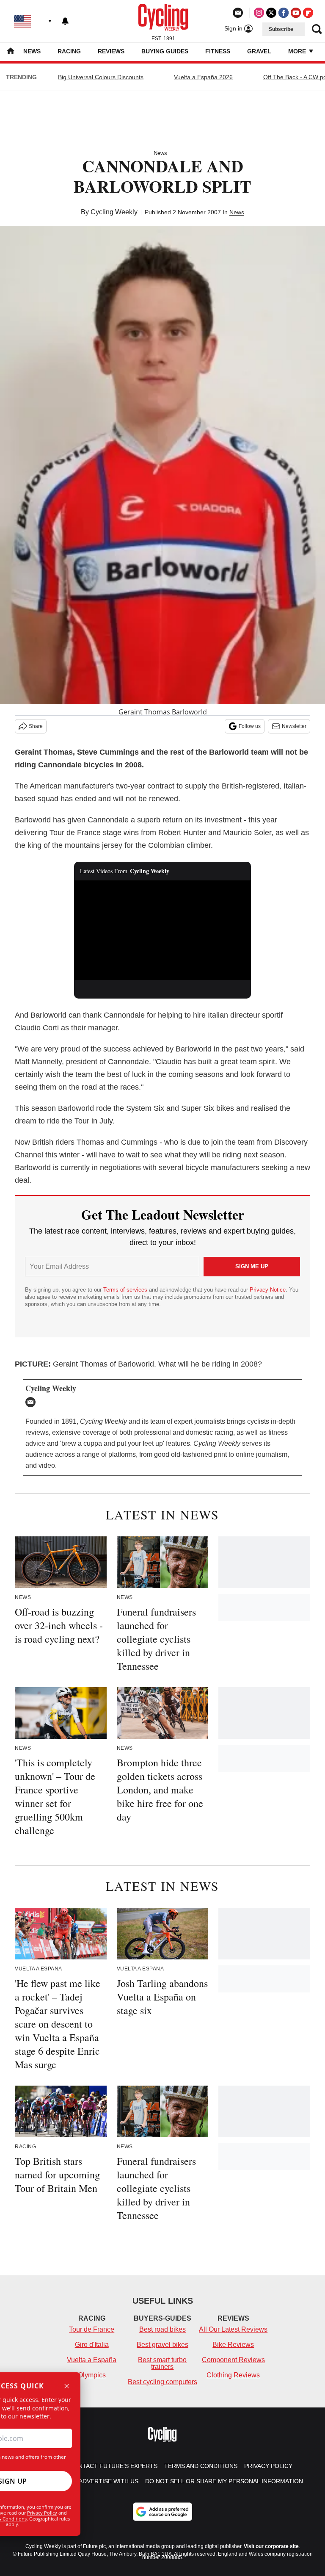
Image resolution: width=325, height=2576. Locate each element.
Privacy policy (268, 2466)
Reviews (111, 51)
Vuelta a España (92, 2360)
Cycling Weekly (114, 212)
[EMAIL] (33, 1402)
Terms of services (126, 1290)
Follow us (250, 726)
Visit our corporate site (271, 2546)
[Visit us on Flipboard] (308, 13)
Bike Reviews (233, 2345)
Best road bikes (162, 2329)
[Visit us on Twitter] (271, 13)
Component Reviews (233, 2360)
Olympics (92, 2375)
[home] (11, 52)
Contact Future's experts (113, 2466)
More (298, 51)
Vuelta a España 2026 (203, 77)
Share (36, 726)
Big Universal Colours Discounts (101, 77)
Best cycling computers (162, 2382)
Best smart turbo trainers (162, 2363)
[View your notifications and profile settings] (65, 21)
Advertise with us (109, 2481)
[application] (163, 930)
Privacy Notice (268, 1290)
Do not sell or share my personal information (224, 2481)
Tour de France (92, 2329)
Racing (69, 51)
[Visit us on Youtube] (296, 13)
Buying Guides (165, 51)
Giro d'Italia (92, 2345)
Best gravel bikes (162, 2345)
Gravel (259, 51)
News (32, 51)
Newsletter (294, 726)
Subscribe (281, 29)
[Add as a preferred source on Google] (162, 2512)
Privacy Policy (42, 2513)
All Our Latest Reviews (233, 2329)
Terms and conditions (201, 2466)
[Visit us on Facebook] (284, 13)
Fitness (218, 51)
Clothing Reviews (233, 2375)
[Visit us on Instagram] (259, 13)
